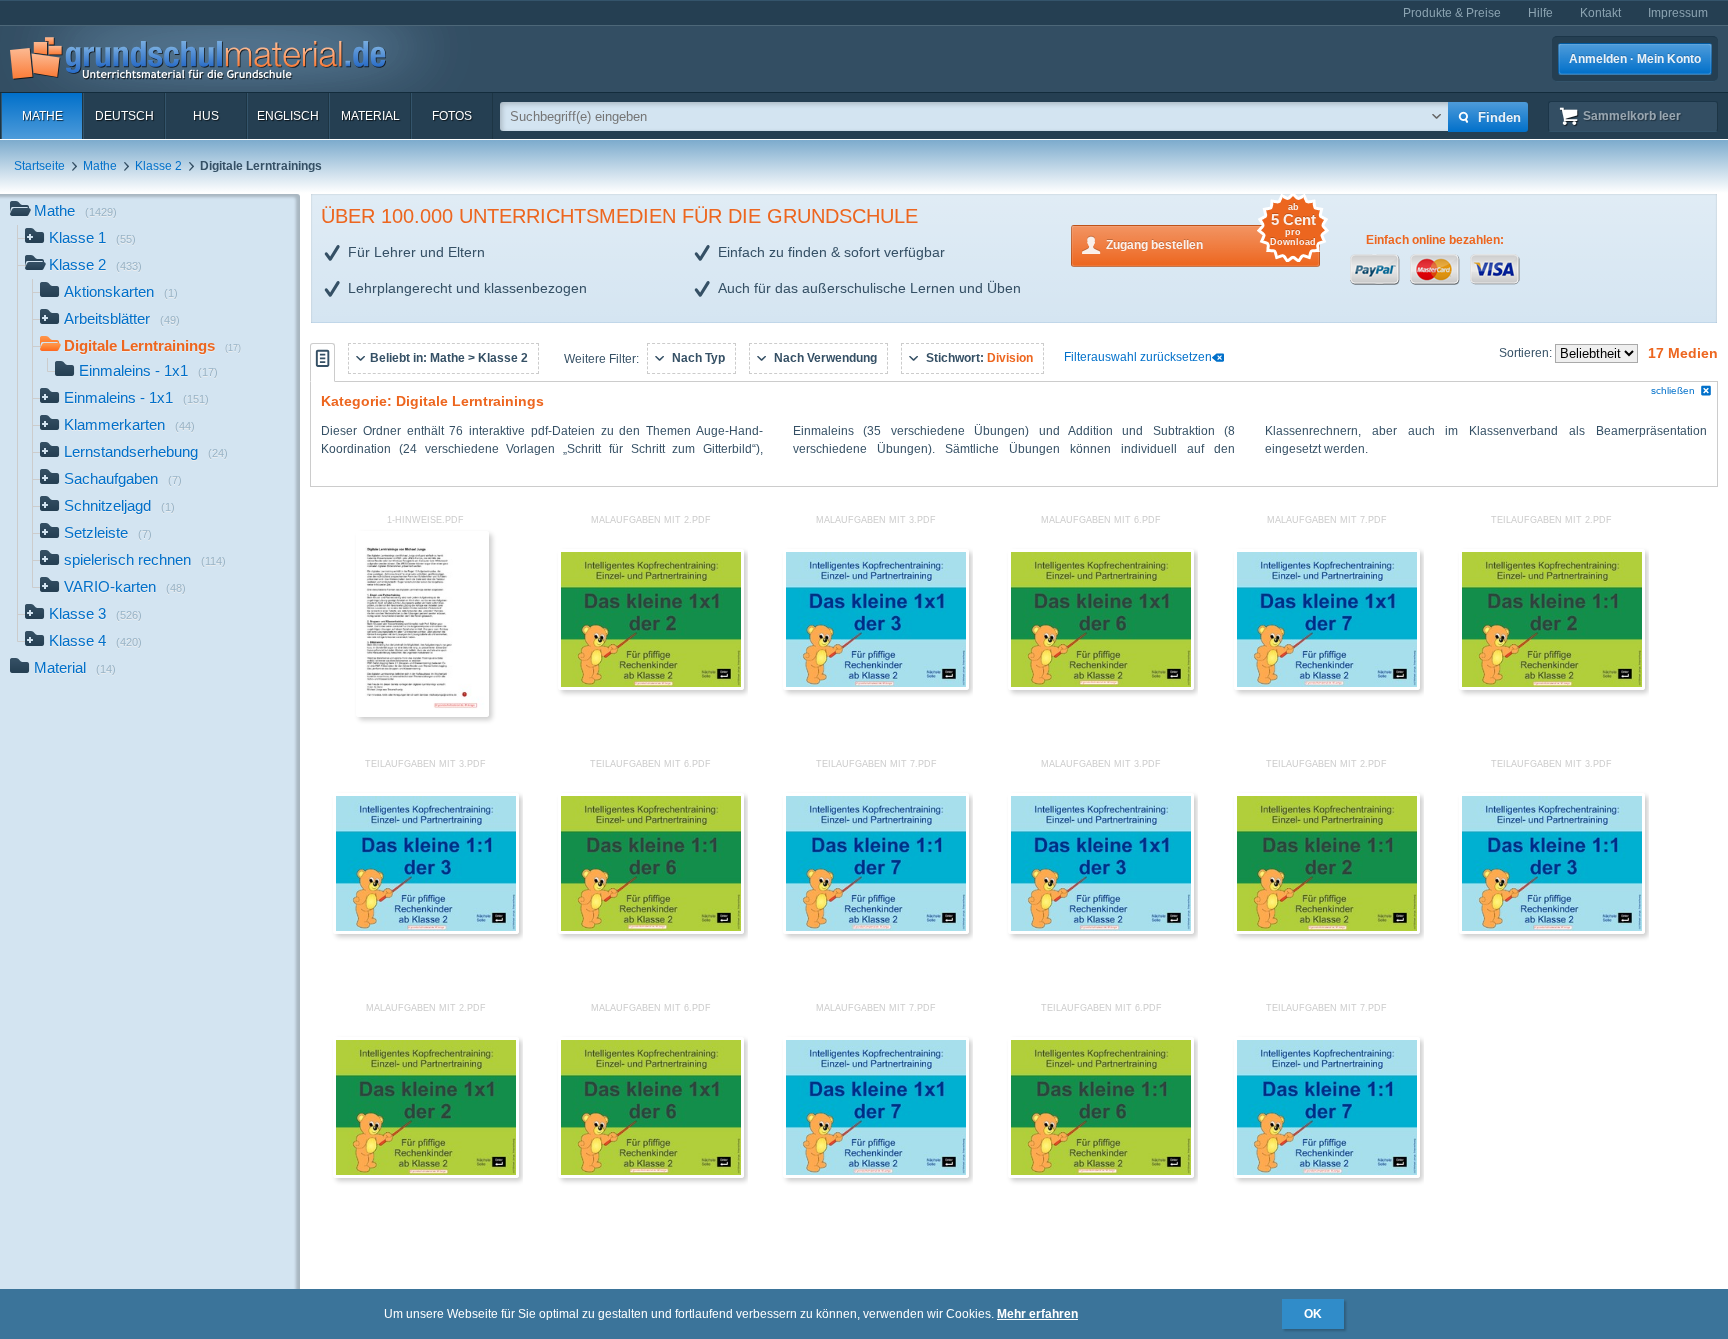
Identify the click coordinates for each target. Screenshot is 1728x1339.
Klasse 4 (95, 640)
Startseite (39, 166)
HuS (206, 116)
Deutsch (124, 116)
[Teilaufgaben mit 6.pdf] (651, 930)
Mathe (42, 116)
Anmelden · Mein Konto (1635, 59)
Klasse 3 (95, 613)
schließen (1673, 390)
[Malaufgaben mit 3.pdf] (876, 686)
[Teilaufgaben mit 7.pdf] (876, 930)
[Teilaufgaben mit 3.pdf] (426, 930)
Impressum (1678, 13)
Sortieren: (1527, 353)
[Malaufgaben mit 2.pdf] (651, 686)
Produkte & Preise (1452, 13)
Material (370, 116)
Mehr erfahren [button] (1037, 1314)
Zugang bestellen (1211, 238)
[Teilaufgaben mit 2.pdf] (1552, 686)
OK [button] (1313, 1314)
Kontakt (1600, 13)
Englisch (288, 116)
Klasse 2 (158, 166)
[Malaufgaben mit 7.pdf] (1327, 686)
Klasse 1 (92, 237)
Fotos (452, 116)
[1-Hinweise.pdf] (423, 713)
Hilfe (1540, 13)
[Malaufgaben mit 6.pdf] (1101, 686)
